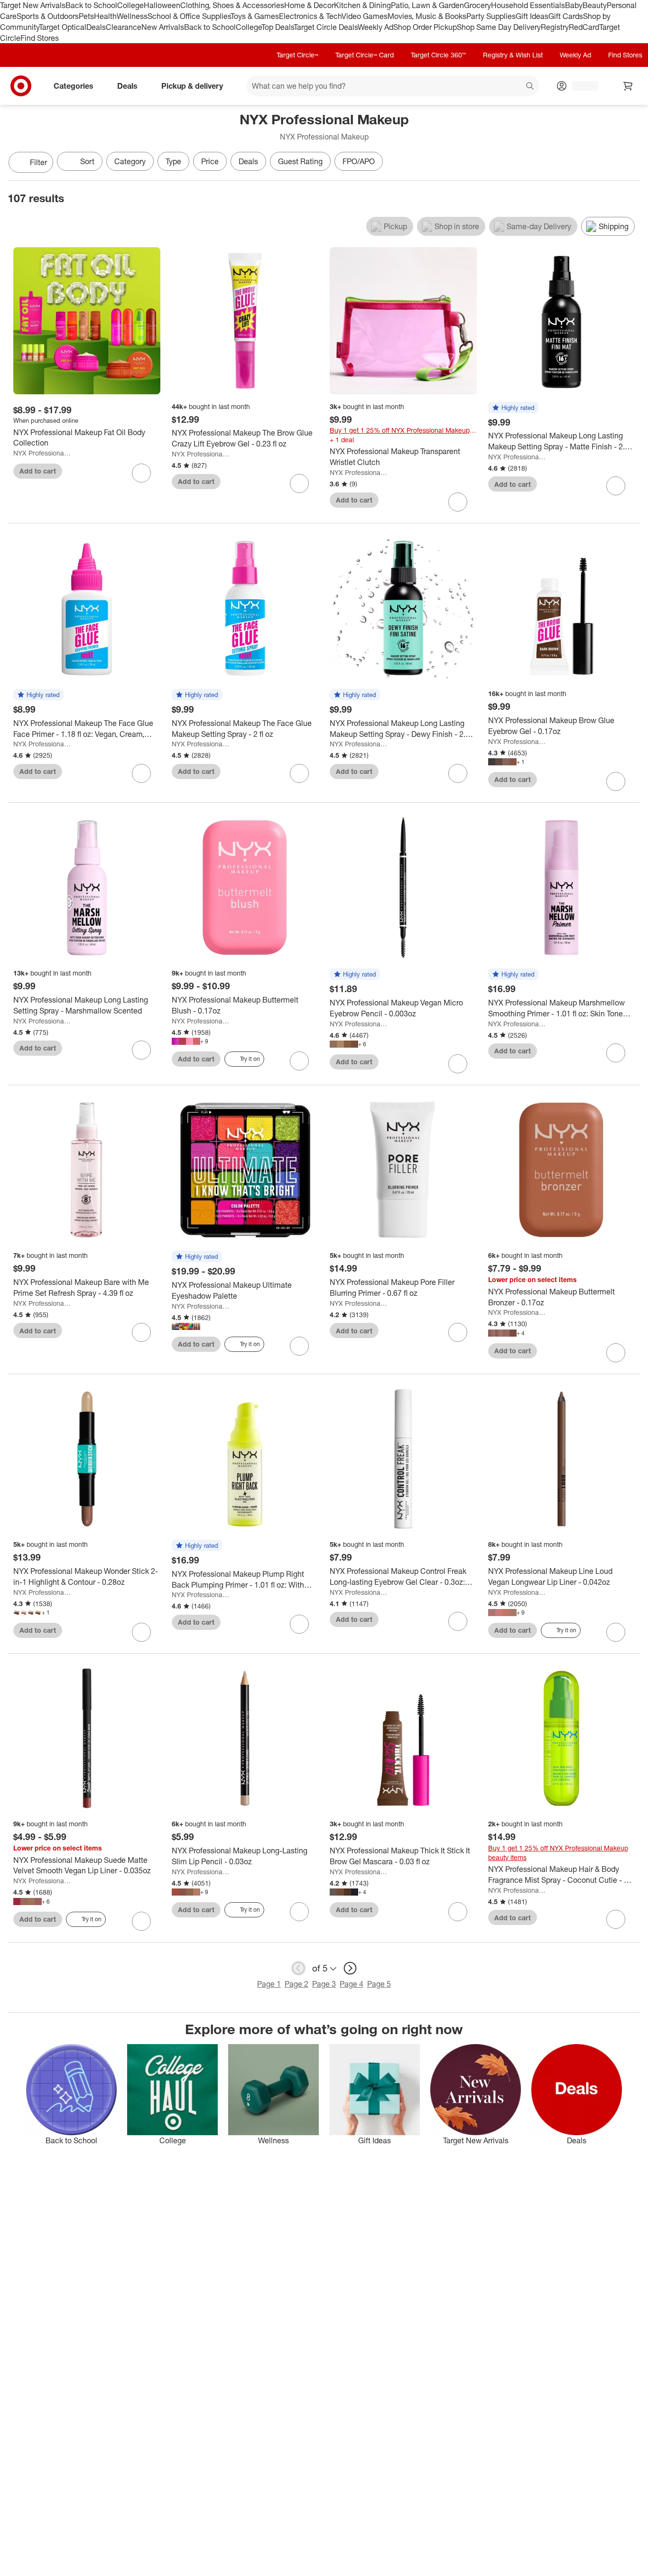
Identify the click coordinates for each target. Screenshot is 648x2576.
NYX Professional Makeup (42, 453)
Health (105, 16)
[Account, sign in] (580, 86)
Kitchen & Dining (362, 5)
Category (130, 161)
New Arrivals (163, 27)
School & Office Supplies (189, 16)
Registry (555, 27)
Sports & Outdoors (48, 16)
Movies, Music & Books (427, 16)
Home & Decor (309, 5)
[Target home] (21, 86)
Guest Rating (300, 161)
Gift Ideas (532, 16)
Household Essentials (528, 5)
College (130, 5)
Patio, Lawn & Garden (427, 5)
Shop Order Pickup (425, 27)
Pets (86, 16)
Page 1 (269, 1984)
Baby (574, 5)
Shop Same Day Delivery (499, 27)
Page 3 (324, 1984)
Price (210, 161)
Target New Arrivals (33, 5)
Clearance (124, 27)
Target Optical (63, 27)
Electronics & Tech (310, 16)
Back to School (91, 5)
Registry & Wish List (513, 55)
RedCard (584, 27)
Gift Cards (566, 16)
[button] (513, 408)
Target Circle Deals (326, 27)
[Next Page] (631, 163)
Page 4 (352, 1984)
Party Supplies (491, 16)
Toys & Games (255, 16)
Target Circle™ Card (365, 55)
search (530, 87)
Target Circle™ (297, 55)
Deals (96, 27)
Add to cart (38, 471)
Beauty (595, 5)
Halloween (162, 5)
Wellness (132, 16)
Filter (38, 162)
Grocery (477, 5)
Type (173, 161)
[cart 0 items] (628, 86)
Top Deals (278, 27)
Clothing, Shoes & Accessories (232, 5)
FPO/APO (359, 161)
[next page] (350, 1968)
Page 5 (379, 1984)
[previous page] (298, 1968)
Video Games (365, 16)
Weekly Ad (375, 27)
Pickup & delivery (192, 86)
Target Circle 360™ (438, 55)
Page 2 (296, 1984)
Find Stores (40, 38)
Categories (74, 86)
